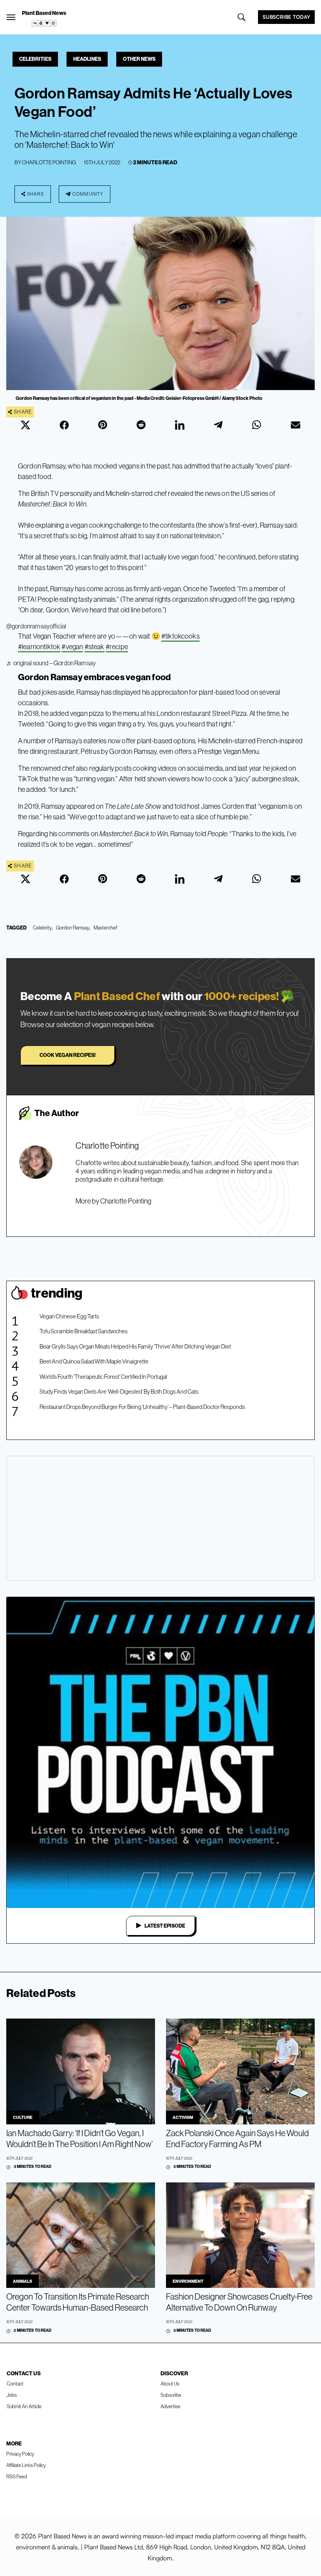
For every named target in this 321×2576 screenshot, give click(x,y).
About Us (170, 2384)
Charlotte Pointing (49, 162)
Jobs (12, 2395)
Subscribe (171, 2395)
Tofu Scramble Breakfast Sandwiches (84, 1331)
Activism (183, 2117)
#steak (95, 647)
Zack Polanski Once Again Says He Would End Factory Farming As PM (237, 2138)
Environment (188, 2281)
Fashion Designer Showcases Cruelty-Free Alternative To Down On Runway (239, 2302)
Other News (139, 59)
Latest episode (165, 1926)
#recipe (117, 647)
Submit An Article (24, 2406)
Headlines (87, 59)
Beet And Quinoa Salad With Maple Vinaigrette (94, 1361)
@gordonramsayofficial (36, 626)
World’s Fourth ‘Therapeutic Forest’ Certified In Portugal (103, 1377)
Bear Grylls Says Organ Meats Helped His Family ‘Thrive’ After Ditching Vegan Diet (135, 1346)
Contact (15, 2384)
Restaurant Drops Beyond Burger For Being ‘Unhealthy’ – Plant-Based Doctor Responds (142, 1407)
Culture (23, 2117)
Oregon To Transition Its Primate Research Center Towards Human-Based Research (78, 2302)
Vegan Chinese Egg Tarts (69, 1316)
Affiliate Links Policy (26, 2465)
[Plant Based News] (11, 17)
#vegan (72, 647)
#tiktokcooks (180, 636)
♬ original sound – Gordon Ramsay (51, 663)
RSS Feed (17, 2476)
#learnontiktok (39, 647)
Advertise (170, 2406)
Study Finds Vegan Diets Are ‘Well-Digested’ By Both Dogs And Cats (119, 1391)
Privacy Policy (20, 2454)
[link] (44, 23)
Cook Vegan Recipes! (68, 1055)
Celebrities (35, 59)
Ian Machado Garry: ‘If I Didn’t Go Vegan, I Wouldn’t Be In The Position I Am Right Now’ (79, 2138)
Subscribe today (286, 17)
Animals (23, 2281)
